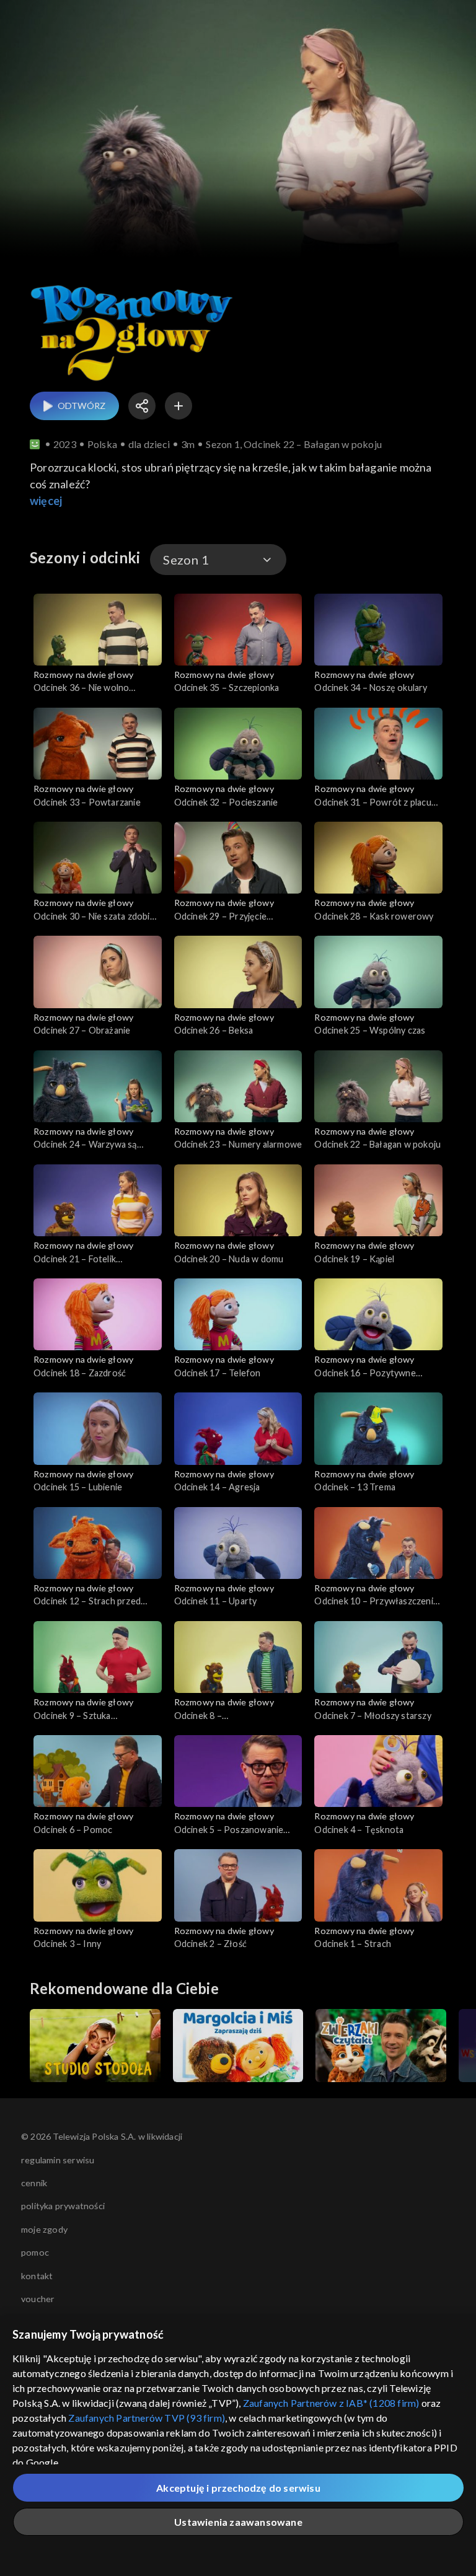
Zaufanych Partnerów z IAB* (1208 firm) (331, 2403)
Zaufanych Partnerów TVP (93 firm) (147, 2418)
